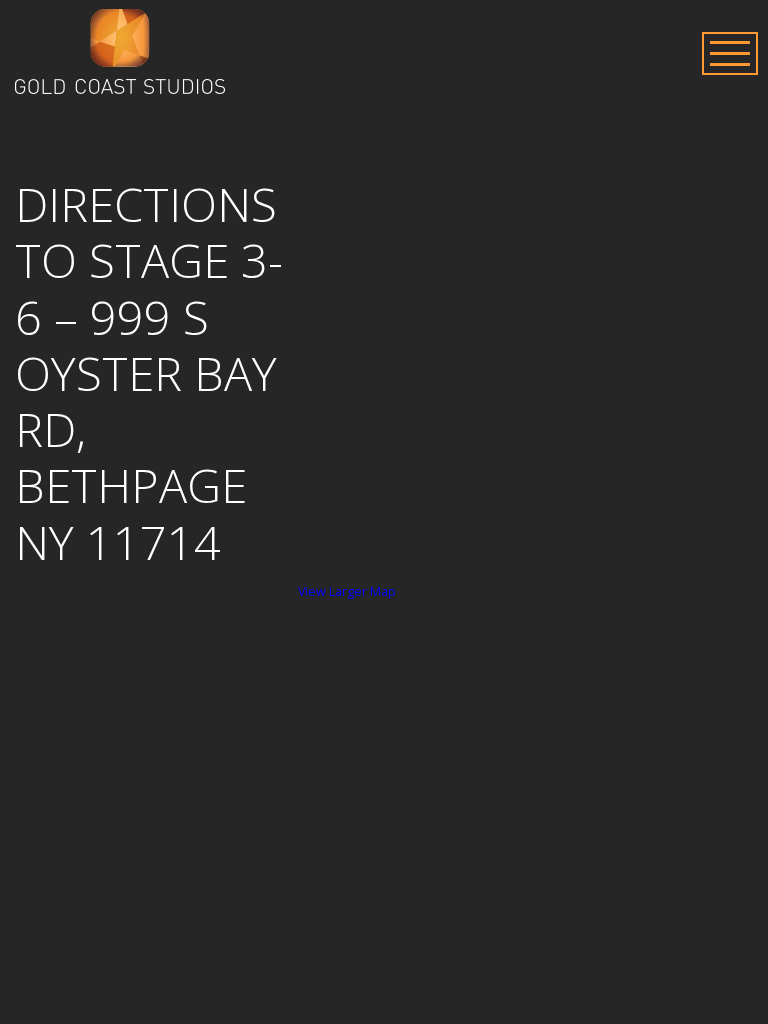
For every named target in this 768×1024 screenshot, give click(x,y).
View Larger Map (347, 591)
